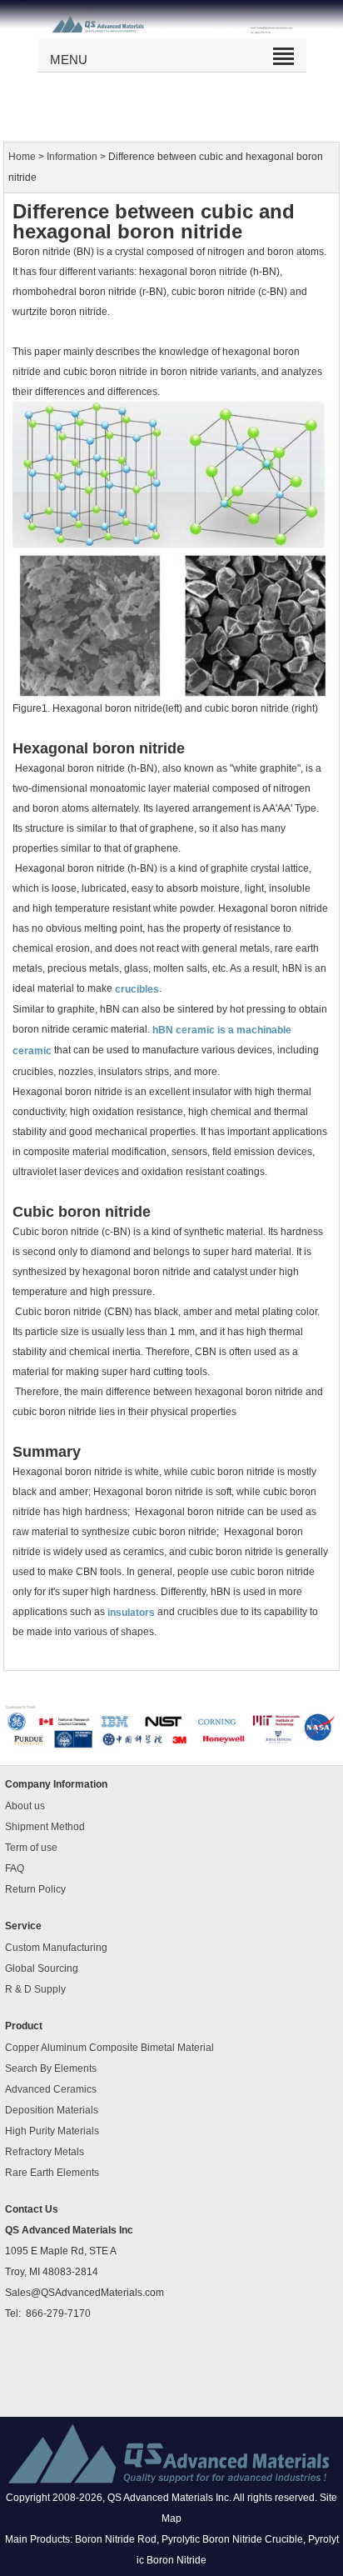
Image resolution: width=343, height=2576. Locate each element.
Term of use (31, 1848)
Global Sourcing (42, 1968)
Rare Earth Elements (52, 2173)
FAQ (15, 1868)
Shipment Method (45, 1827)
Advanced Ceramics (51, 2089)
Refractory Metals (45, 2152)
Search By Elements (51, 2068)
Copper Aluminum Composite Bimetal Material (109, 2048)
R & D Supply (35, 1989)
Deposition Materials (52, 2110)
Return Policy (35, 1889)
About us (25, 1806)
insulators (131, 1612)
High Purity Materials (52, 2131)
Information (72, 157)
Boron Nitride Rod (116, 2539)
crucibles (137, 989)
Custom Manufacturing (56, 1948)
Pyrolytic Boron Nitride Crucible (232, 2539)
